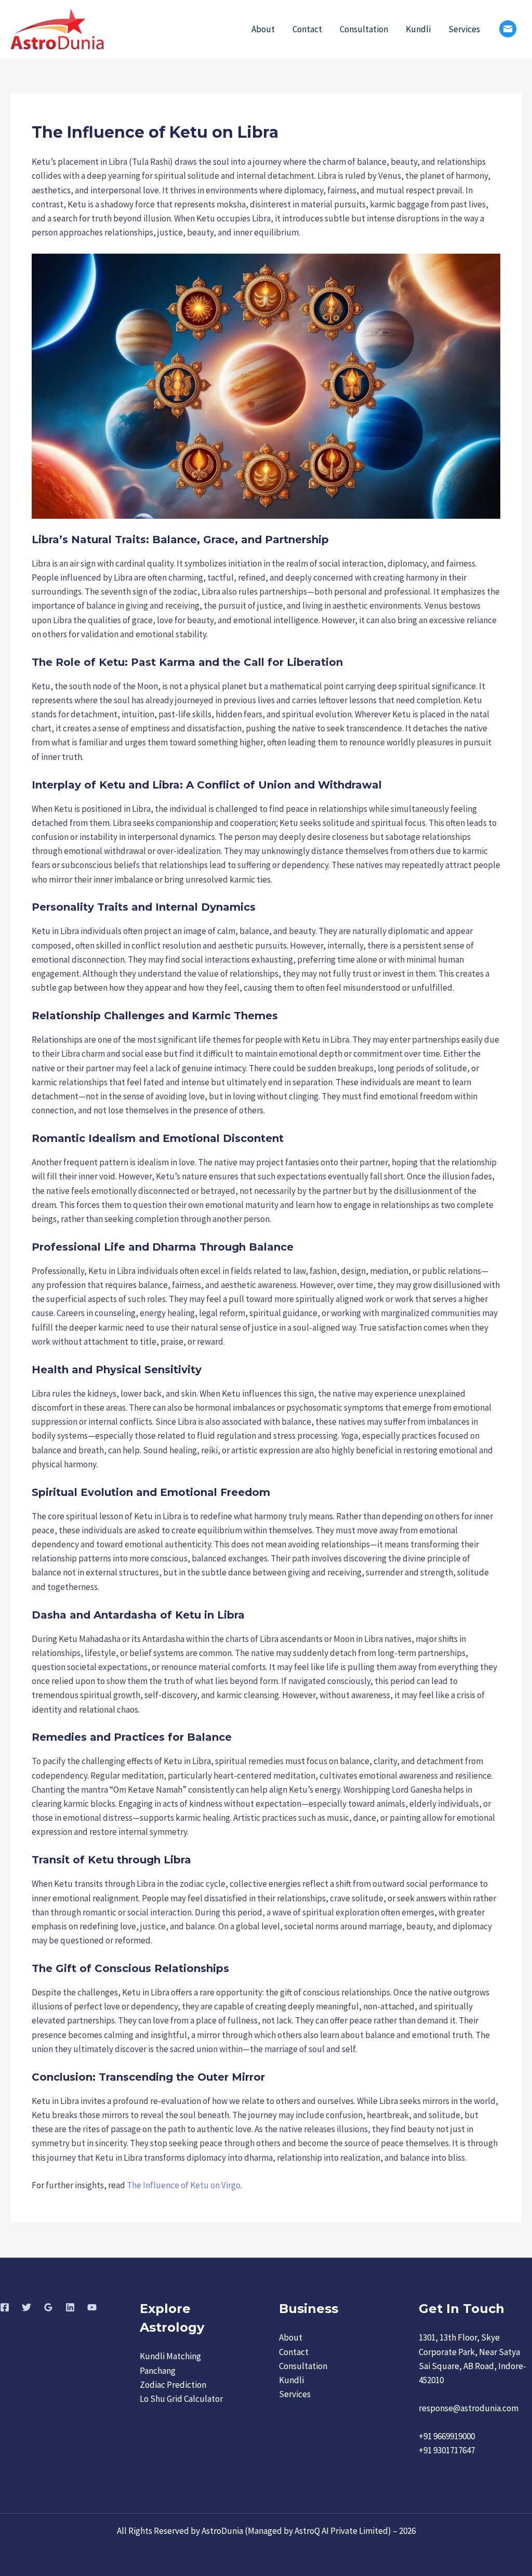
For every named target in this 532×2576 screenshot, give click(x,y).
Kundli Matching (170, 2356)
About (263, 29)
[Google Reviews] (48, 2307)
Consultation (364, 29)
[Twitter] (26, 2307)
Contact (307, 29)
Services (464, 29)
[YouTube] (92, 2307)
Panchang (158, 2371)
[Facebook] (5, 2307)
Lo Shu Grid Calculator (181, 2399)
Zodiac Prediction (173, 2385)
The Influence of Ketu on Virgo (184, 2185)
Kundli (418, 29)
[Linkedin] (70, 2307)
